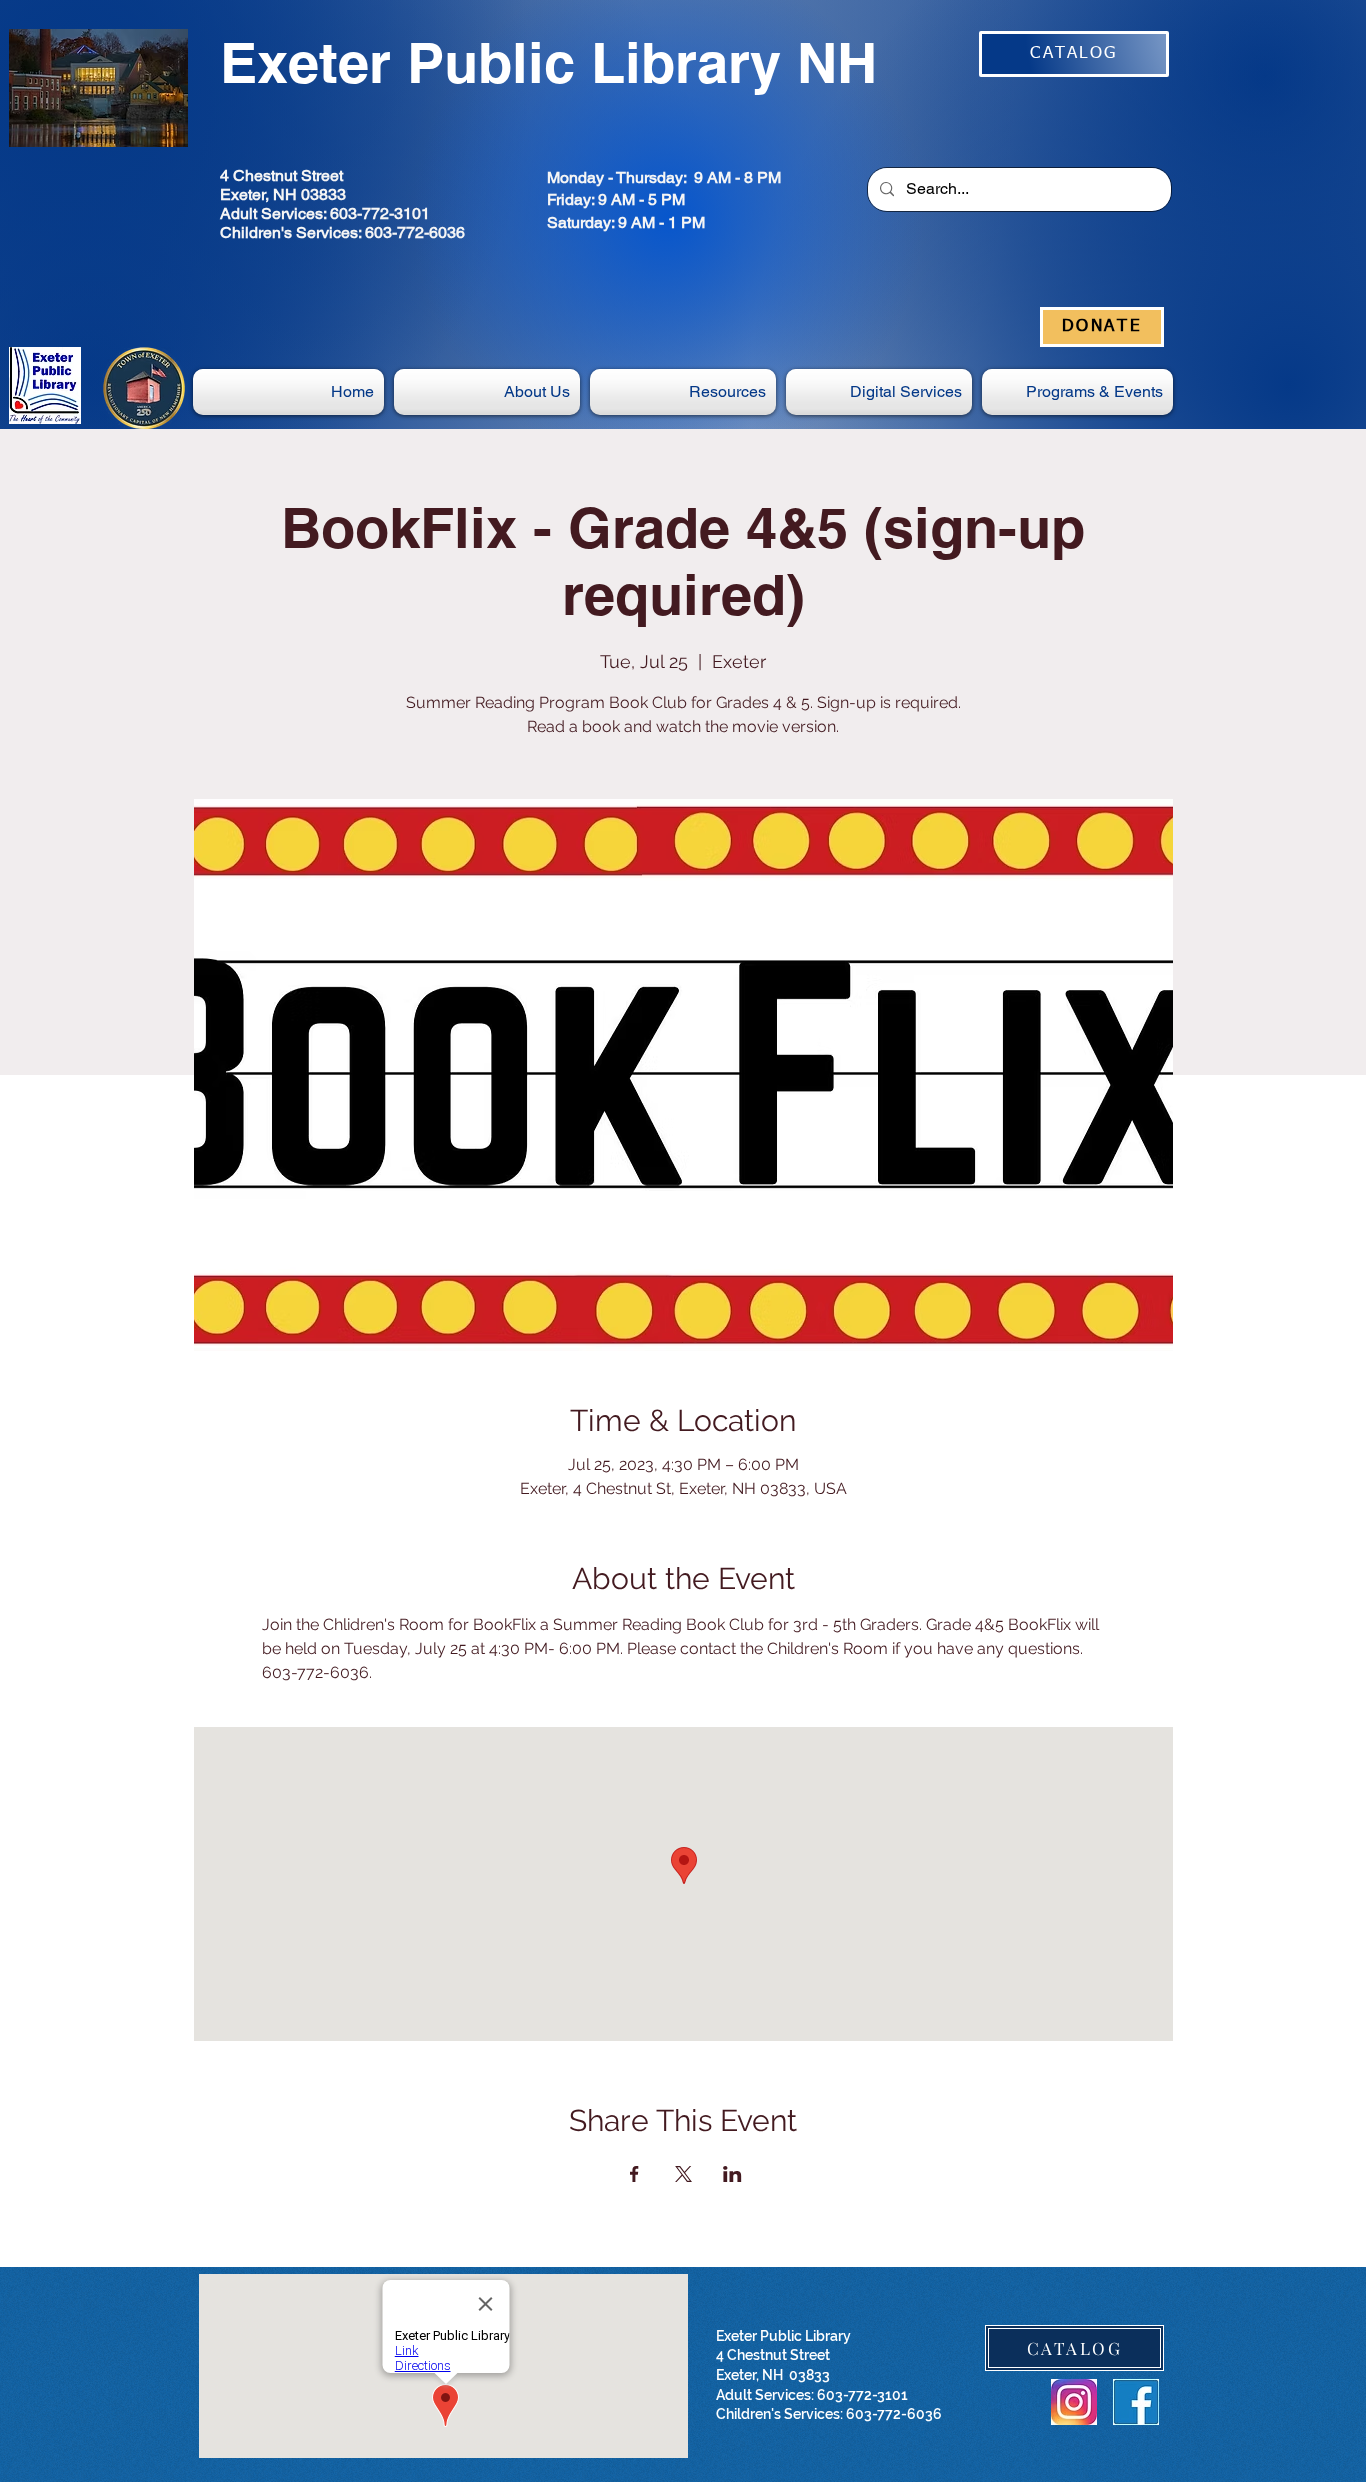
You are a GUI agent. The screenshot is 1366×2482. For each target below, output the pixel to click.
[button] (879, 392)
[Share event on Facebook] (634, 2174)
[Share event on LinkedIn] (732, 2174)
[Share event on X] (683, 2174)
